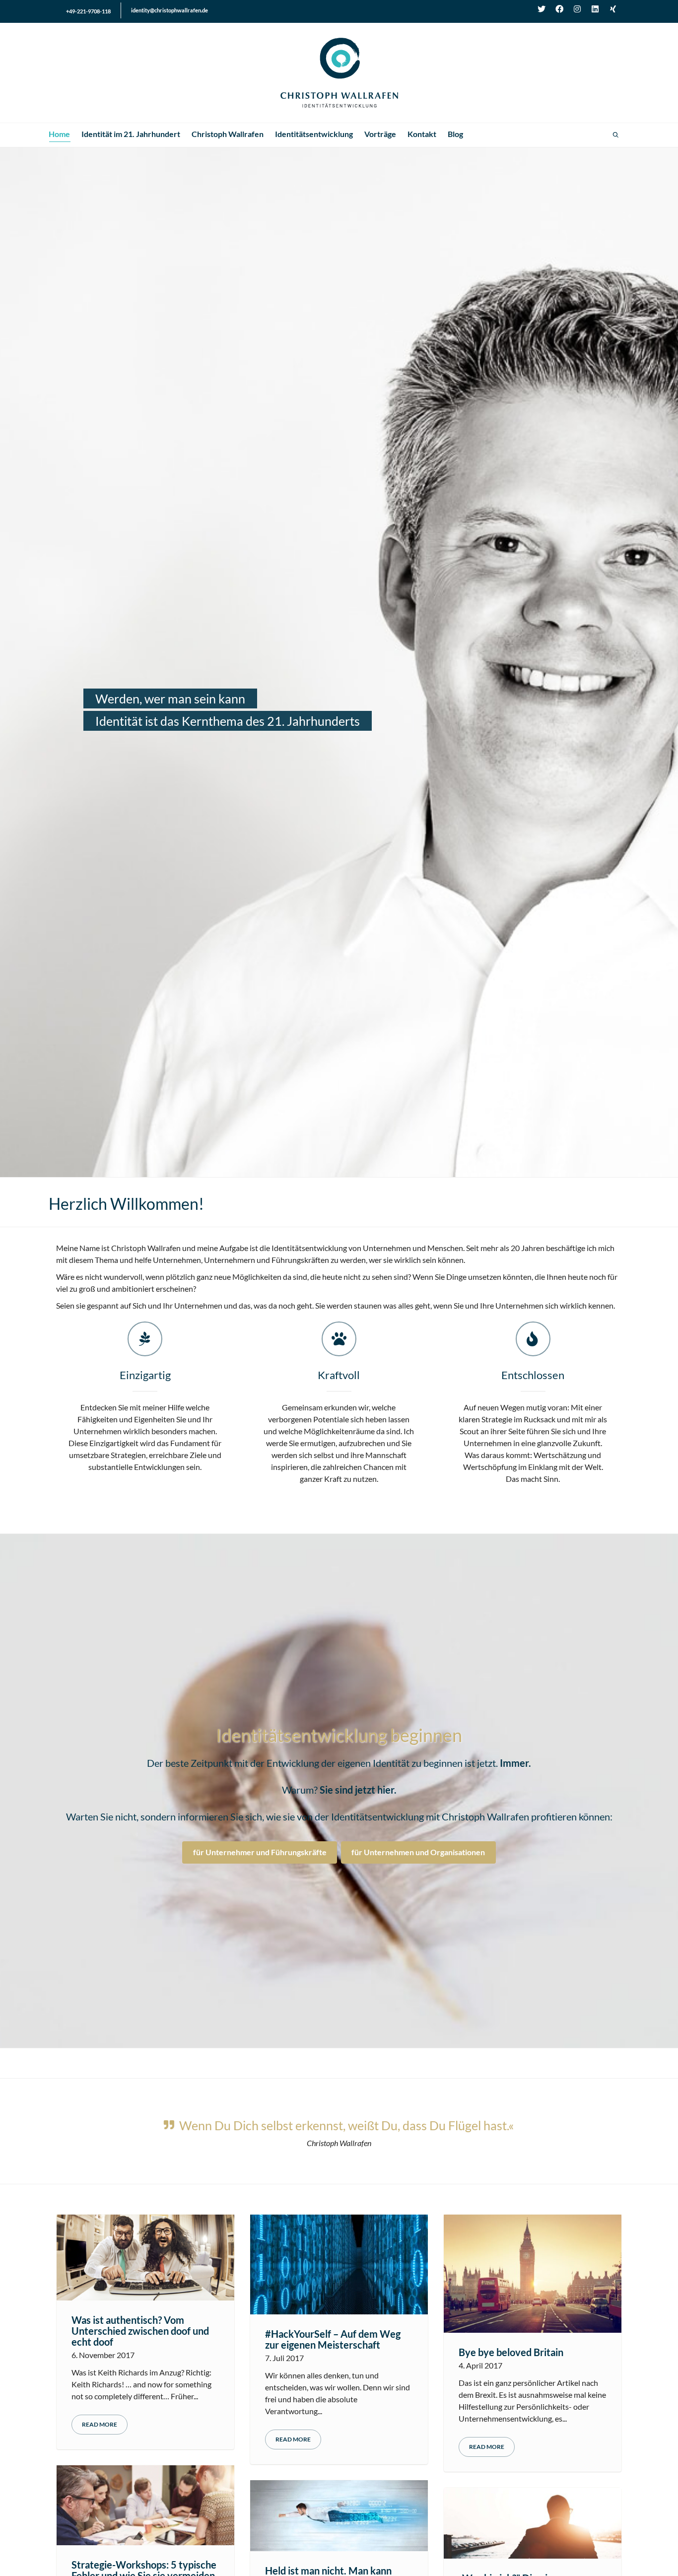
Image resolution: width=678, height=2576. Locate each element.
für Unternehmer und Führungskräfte (260, 1852)
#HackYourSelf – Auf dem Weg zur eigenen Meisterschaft (333, 2340)
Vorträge (380, 134)
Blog (455, 134)
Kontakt (422, 134)
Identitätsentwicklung (314, 134)
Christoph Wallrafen (228, 134)
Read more (100, 2425)
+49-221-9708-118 (88, 11)
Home (59, 134)
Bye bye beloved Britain (511, 2353)
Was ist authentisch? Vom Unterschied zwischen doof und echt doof (140, 2331)
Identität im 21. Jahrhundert (131, 134)
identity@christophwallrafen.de (169, 10)
